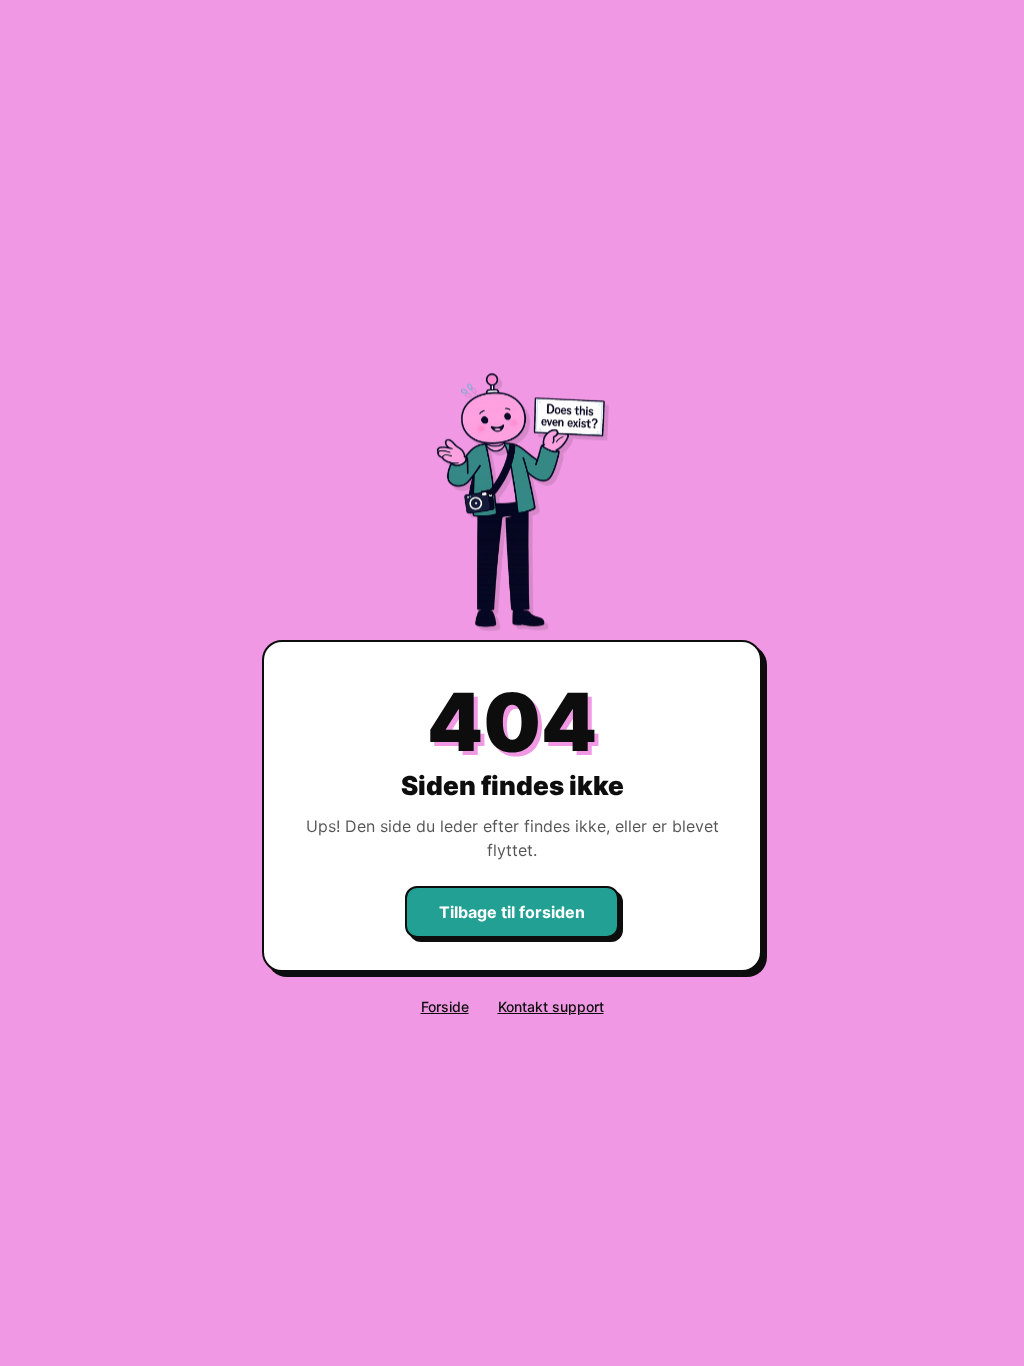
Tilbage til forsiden (512, 912)
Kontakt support (551, 1006)
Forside (445, 1006)
